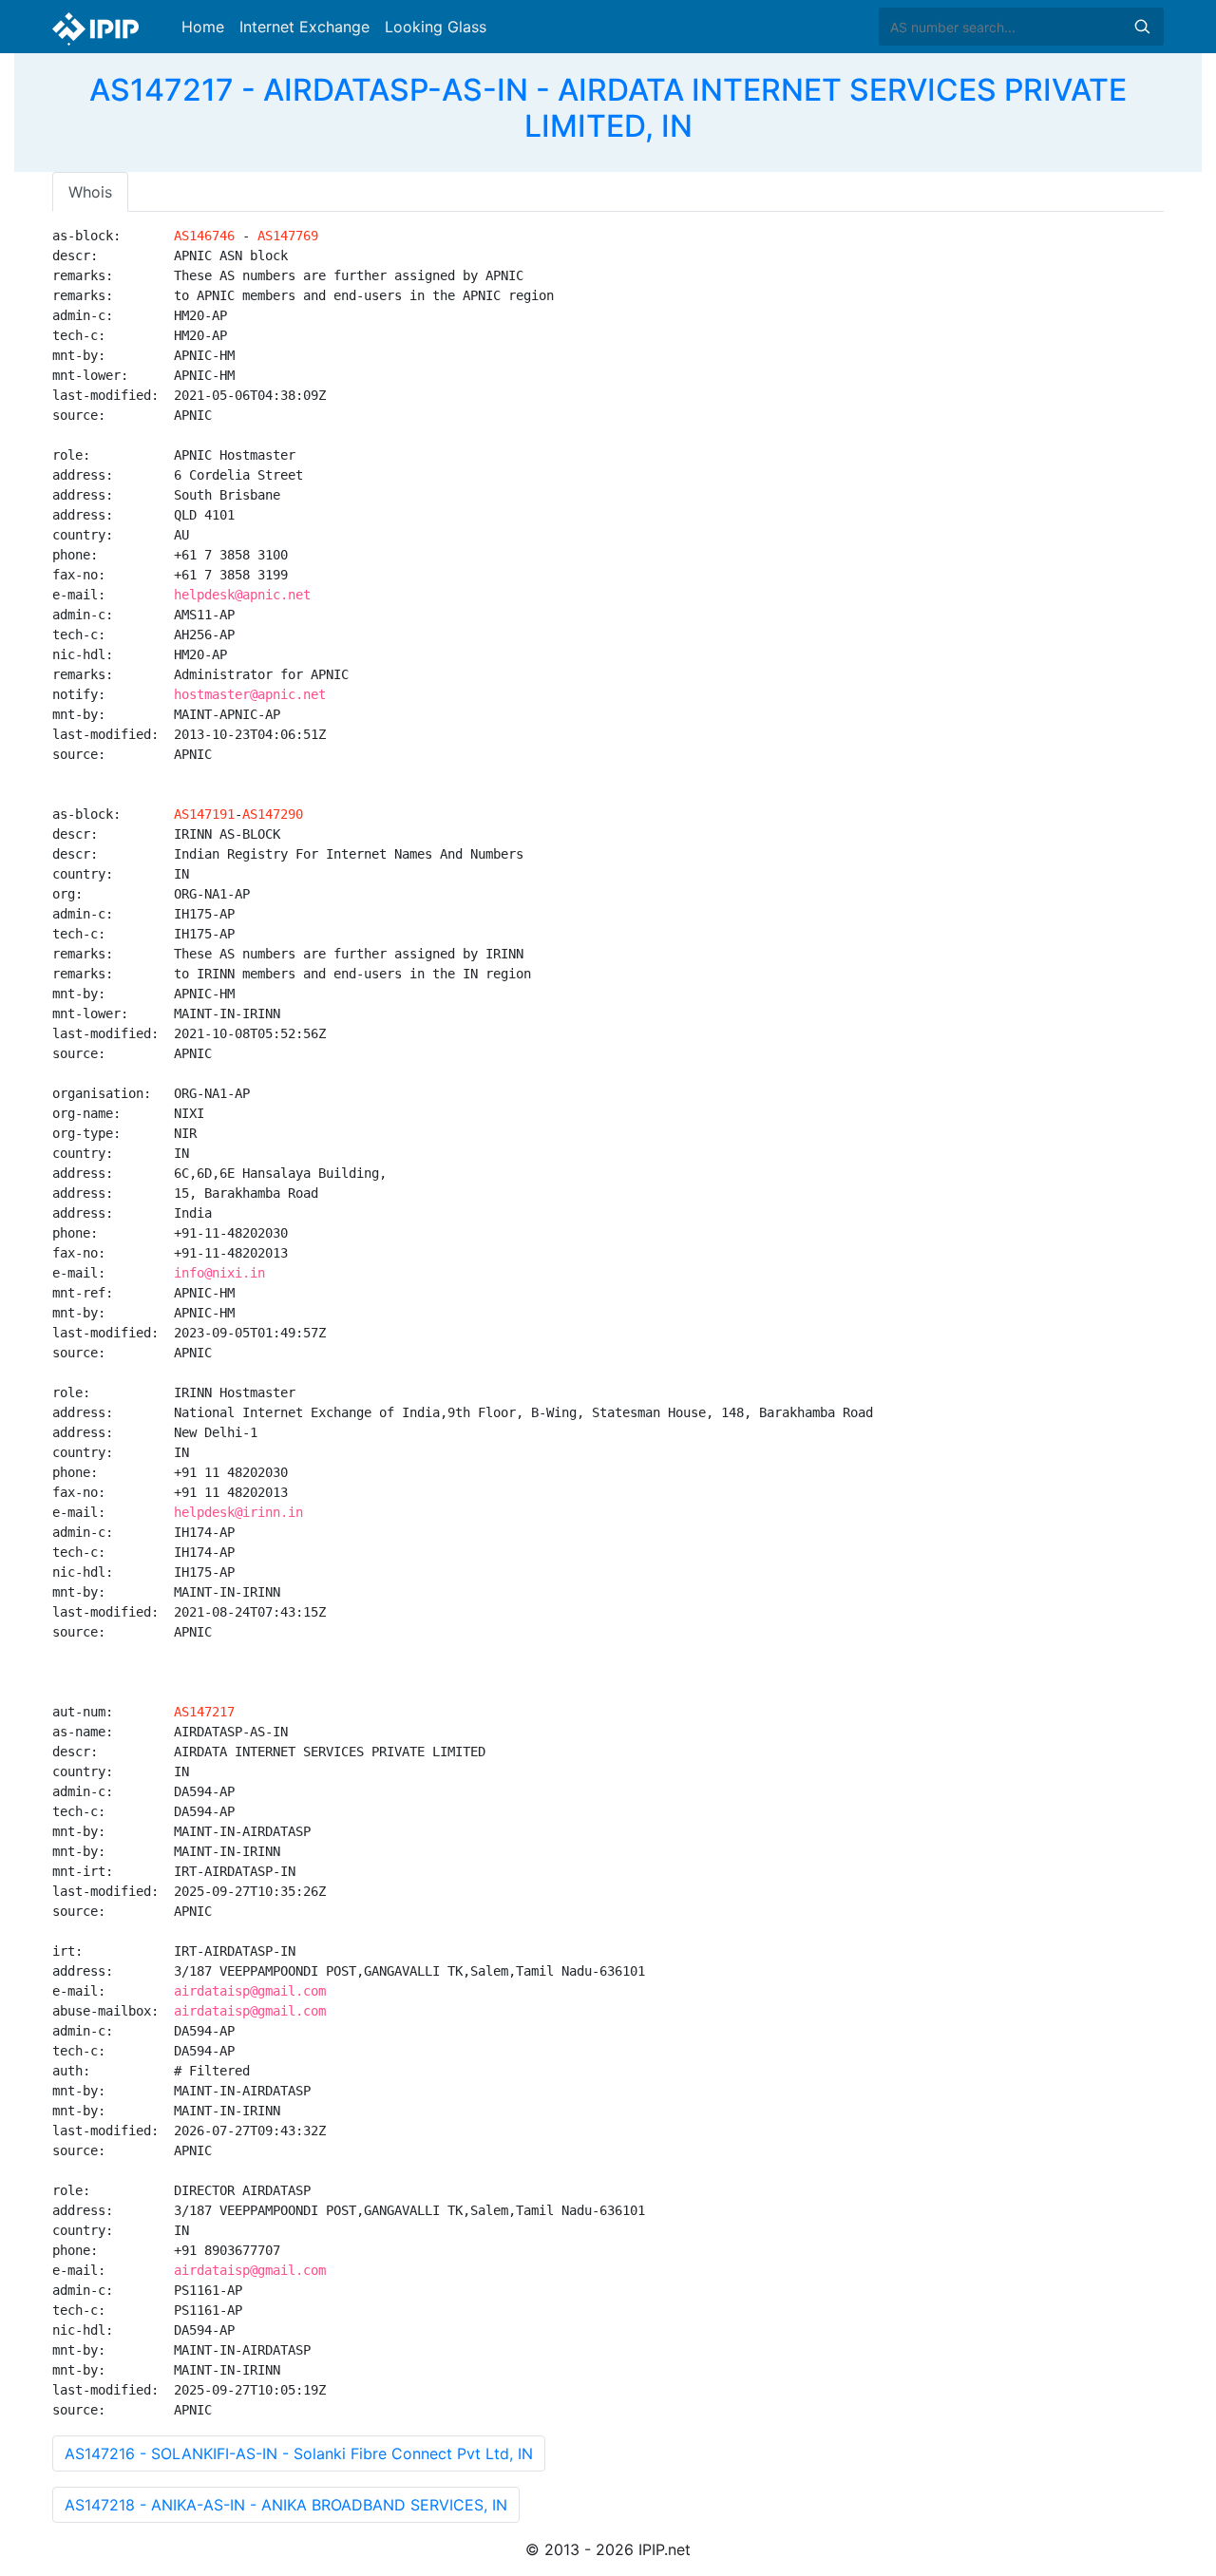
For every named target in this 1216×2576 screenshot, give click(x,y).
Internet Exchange (304, 27)
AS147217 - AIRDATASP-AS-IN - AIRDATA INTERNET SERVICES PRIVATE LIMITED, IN (608, 108)
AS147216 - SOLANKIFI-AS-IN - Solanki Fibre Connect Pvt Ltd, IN (299, 2453)
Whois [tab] (90, 192)
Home (203, 27)
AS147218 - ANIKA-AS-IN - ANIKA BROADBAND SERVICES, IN (286, 2505)
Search (1142, 27)
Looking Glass (436, 27)
